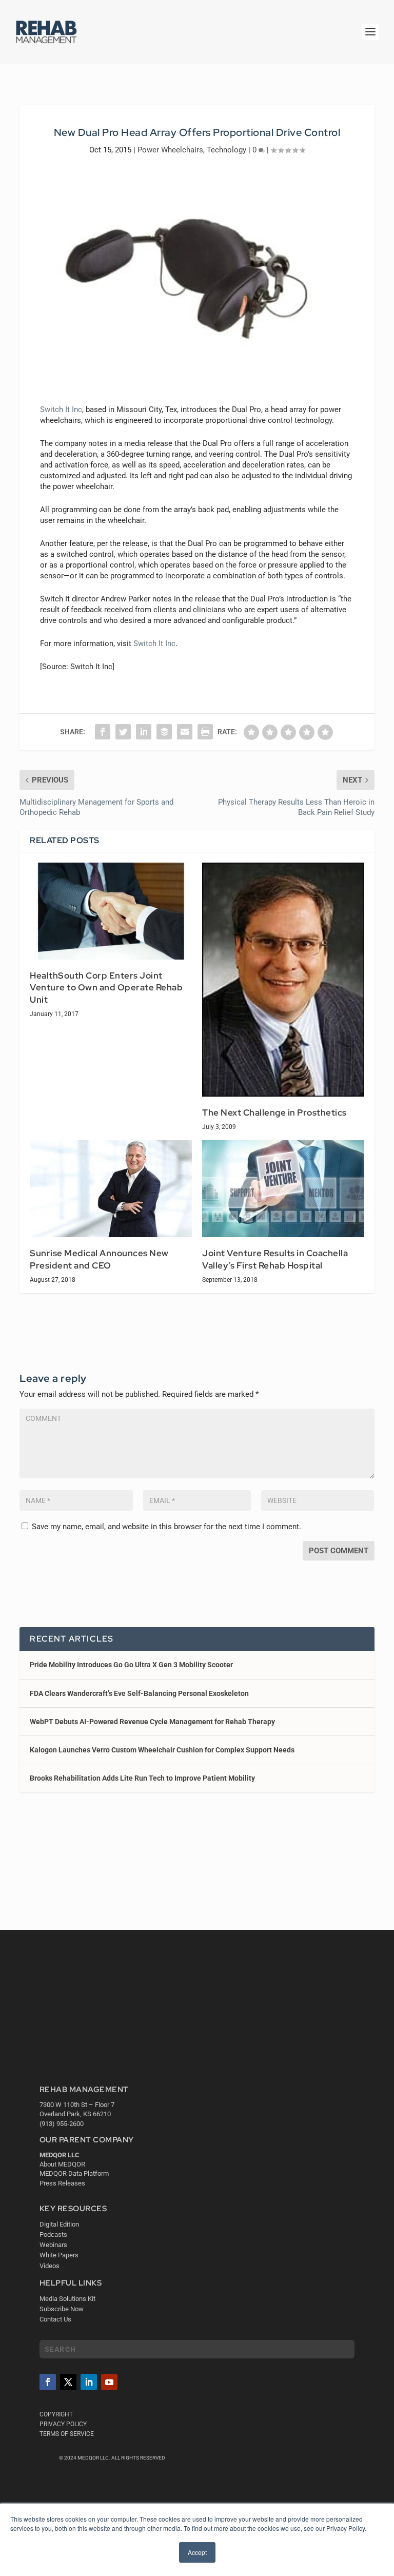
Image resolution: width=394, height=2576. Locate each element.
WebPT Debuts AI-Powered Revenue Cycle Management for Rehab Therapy (152, 1722)
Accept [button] (197, 2552)
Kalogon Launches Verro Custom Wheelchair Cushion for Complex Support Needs (162, 1750)
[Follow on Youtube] (109, 2382)
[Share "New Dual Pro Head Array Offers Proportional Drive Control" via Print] (205, 732)
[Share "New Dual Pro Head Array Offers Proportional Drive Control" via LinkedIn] (144, 732)
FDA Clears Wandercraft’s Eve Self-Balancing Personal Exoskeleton (139, 1693)
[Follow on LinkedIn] (89, 2382)
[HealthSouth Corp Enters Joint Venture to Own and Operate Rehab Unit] (111, 911)
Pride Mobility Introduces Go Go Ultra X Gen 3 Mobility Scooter (131, 1665)
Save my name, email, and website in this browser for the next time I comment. (166, 1527)
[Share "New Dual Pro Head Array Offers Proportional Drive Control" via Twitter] (123, 732)
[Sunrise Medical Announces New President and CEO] (111, 1189)
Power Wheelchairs (170, 150)
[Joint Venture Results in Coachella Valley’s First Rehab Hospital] (283, 1189)
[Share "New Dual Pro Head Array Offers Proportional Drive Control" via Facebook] (103, 732)
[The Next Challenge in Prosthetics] (283, 980)
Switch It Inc (61, 409)
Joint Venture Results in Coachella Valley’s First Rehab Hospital (275, 1259)
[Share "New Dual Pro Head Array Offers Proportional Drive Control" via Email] (185, 732)
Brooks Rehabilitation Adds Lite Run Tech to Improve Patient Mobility (142, 1778)
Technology (226, 150)
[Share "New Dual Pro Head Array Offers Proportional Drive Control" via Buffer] (164, 732)
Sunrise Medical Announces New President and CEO (99, 1259)
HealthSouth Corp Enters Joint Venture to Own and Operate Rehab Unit (106, 988)
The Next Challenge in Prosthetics (274, 1113)
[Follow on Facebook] (48, 2382)
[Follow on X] (68, 2382)
